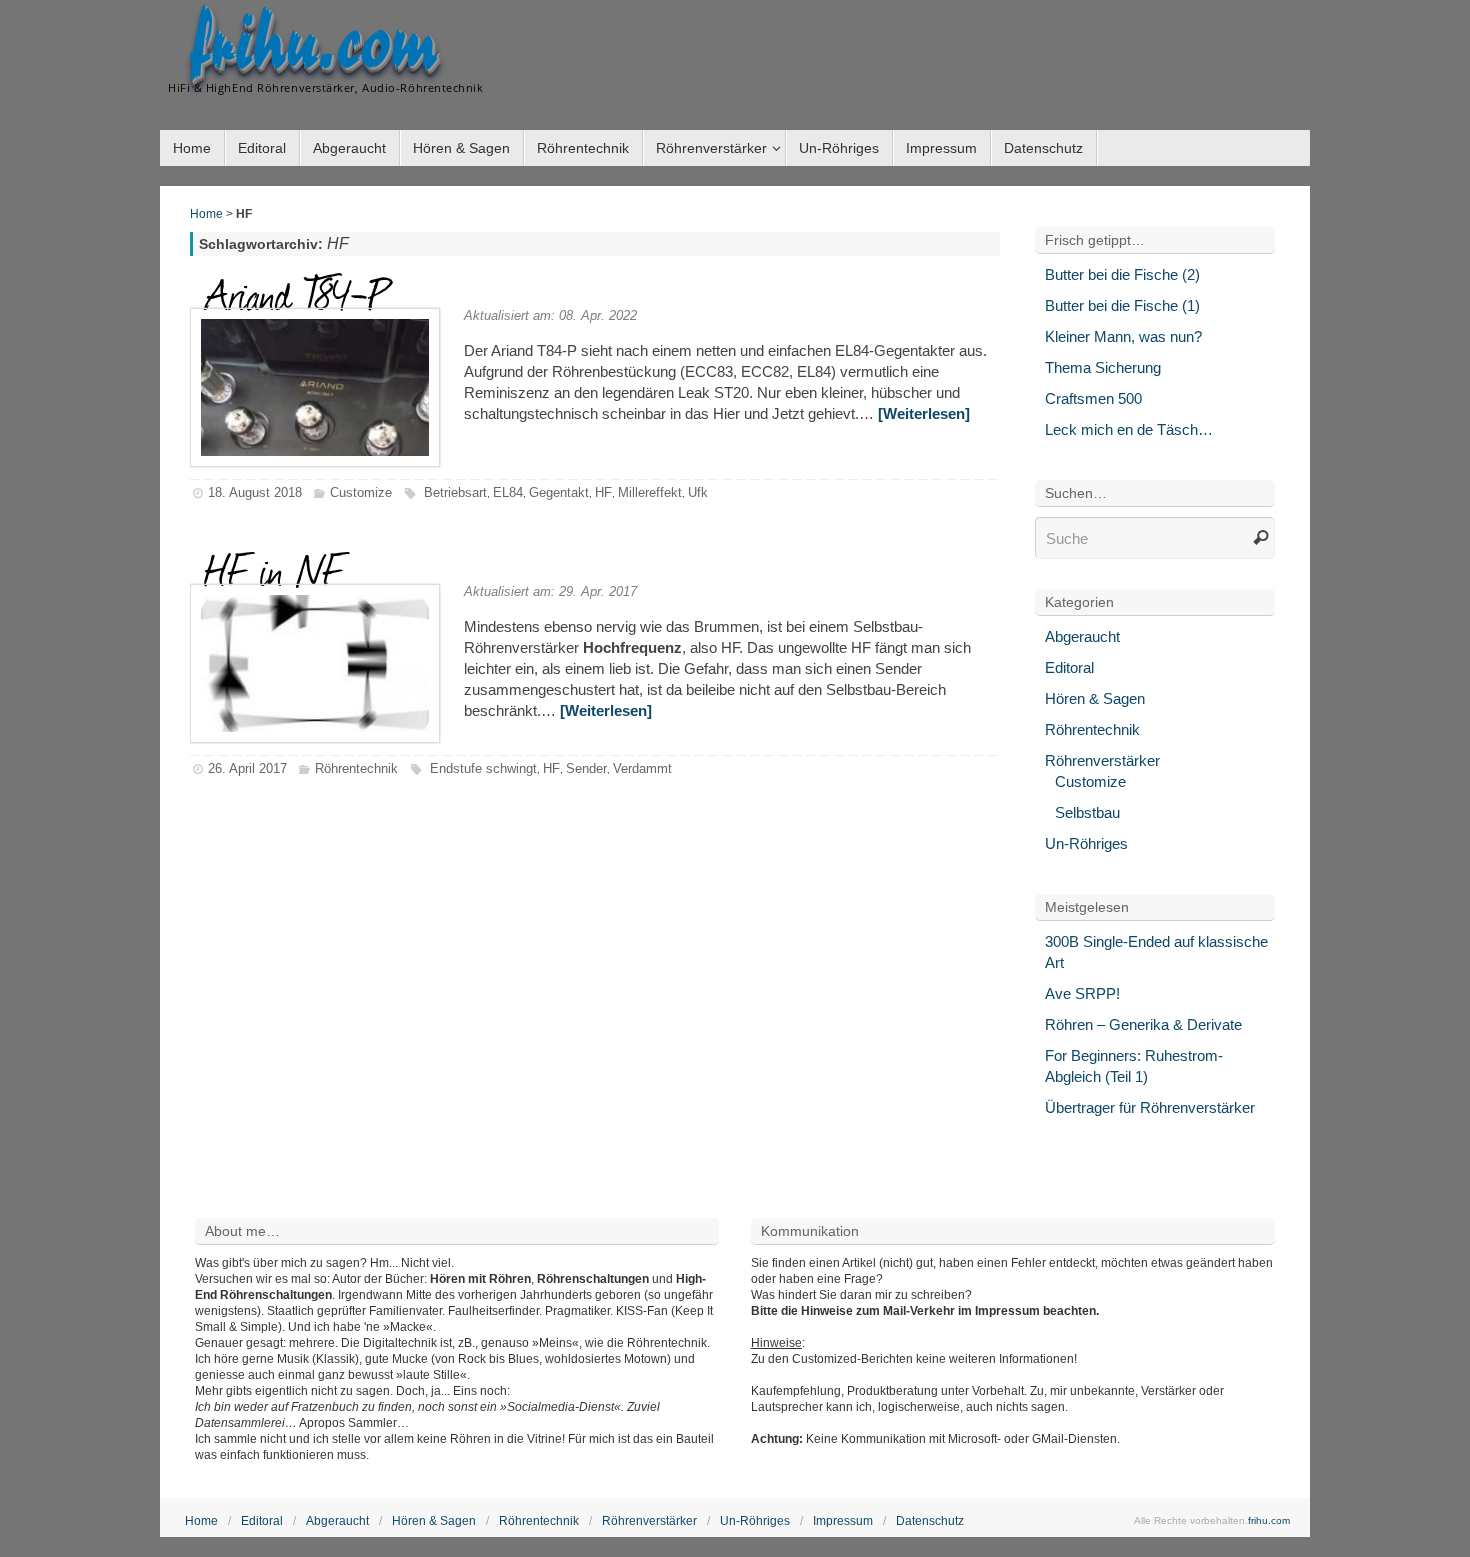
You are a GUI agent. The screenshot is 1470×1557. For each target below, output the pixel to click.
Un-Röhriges (1086, 843)
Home (206, 214)
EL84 (508, 492)
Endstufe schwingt (483, 768)
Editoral (1069, 667)
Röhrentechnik (356, 768)
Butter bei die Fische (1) (1122, 305)
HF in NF (274, 569)
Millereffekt (650, 492)
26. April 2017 (247, 768)
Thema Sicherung (1103, 367)
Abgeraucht (1082, 636)
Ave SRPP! (1082, 993)
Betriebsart (455, 492)
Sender (586, 768)
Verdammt (642, 768)
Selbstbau (1087, 812)
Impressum (843, 1521)
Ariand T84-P (297, 293)
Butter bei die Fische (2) (1122, 274)
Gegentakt (559, 492)
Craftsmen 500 (1093, 398)
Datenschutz (930, 1521)
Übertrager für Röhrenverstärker (1150, 1107)
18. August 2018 (255, 492)
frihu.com (314, 46)
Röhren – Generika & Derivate (1143, 1024)
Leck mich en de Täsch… (1129, 429)
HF (603, 492)
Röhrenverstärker (1102, 760)
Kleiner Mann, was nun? (1123, 336)
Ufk (698, 492)
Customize (361, 492)
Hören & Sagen (1095, 698)
